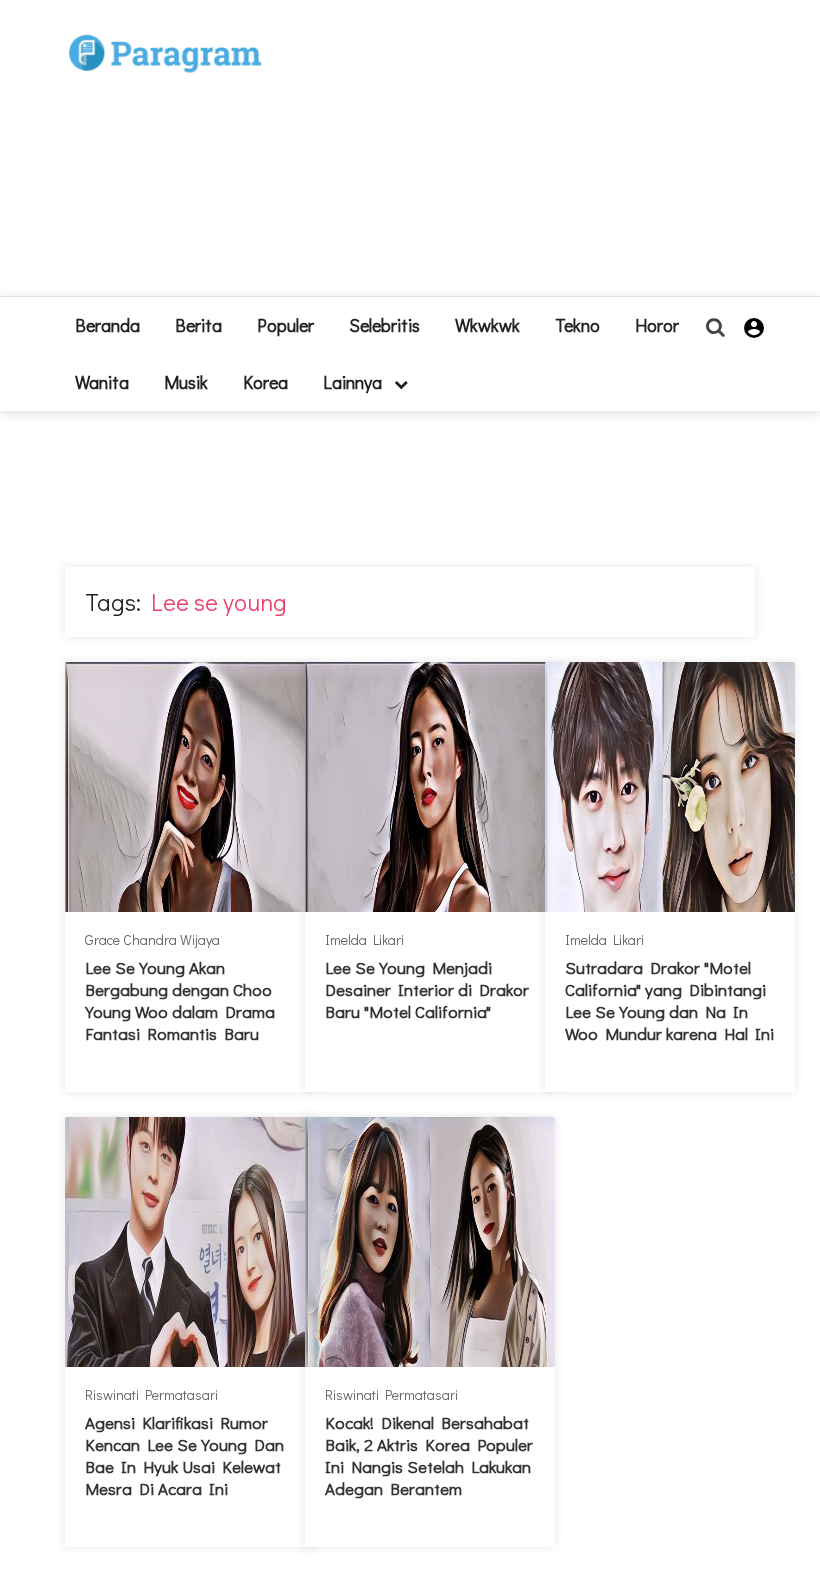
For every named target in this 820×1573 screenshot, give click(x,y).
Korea (265, 382)
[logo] (165, 31)
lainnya (354, 382)
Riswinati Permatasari (151, 1394)
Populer (285, 325)
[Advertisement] (500, 156)
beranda (107, 325)
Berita (198, 325)
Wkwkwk (487, 325)
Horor (657, 325)
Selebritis (384, 325)
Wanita (102, 382)
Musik (186, 382)
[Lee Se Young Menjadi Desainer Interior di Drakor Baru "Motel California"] (430, 787)
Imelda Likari (364, 939)
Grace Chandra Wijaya (152, 939)
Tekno (577, 325)
